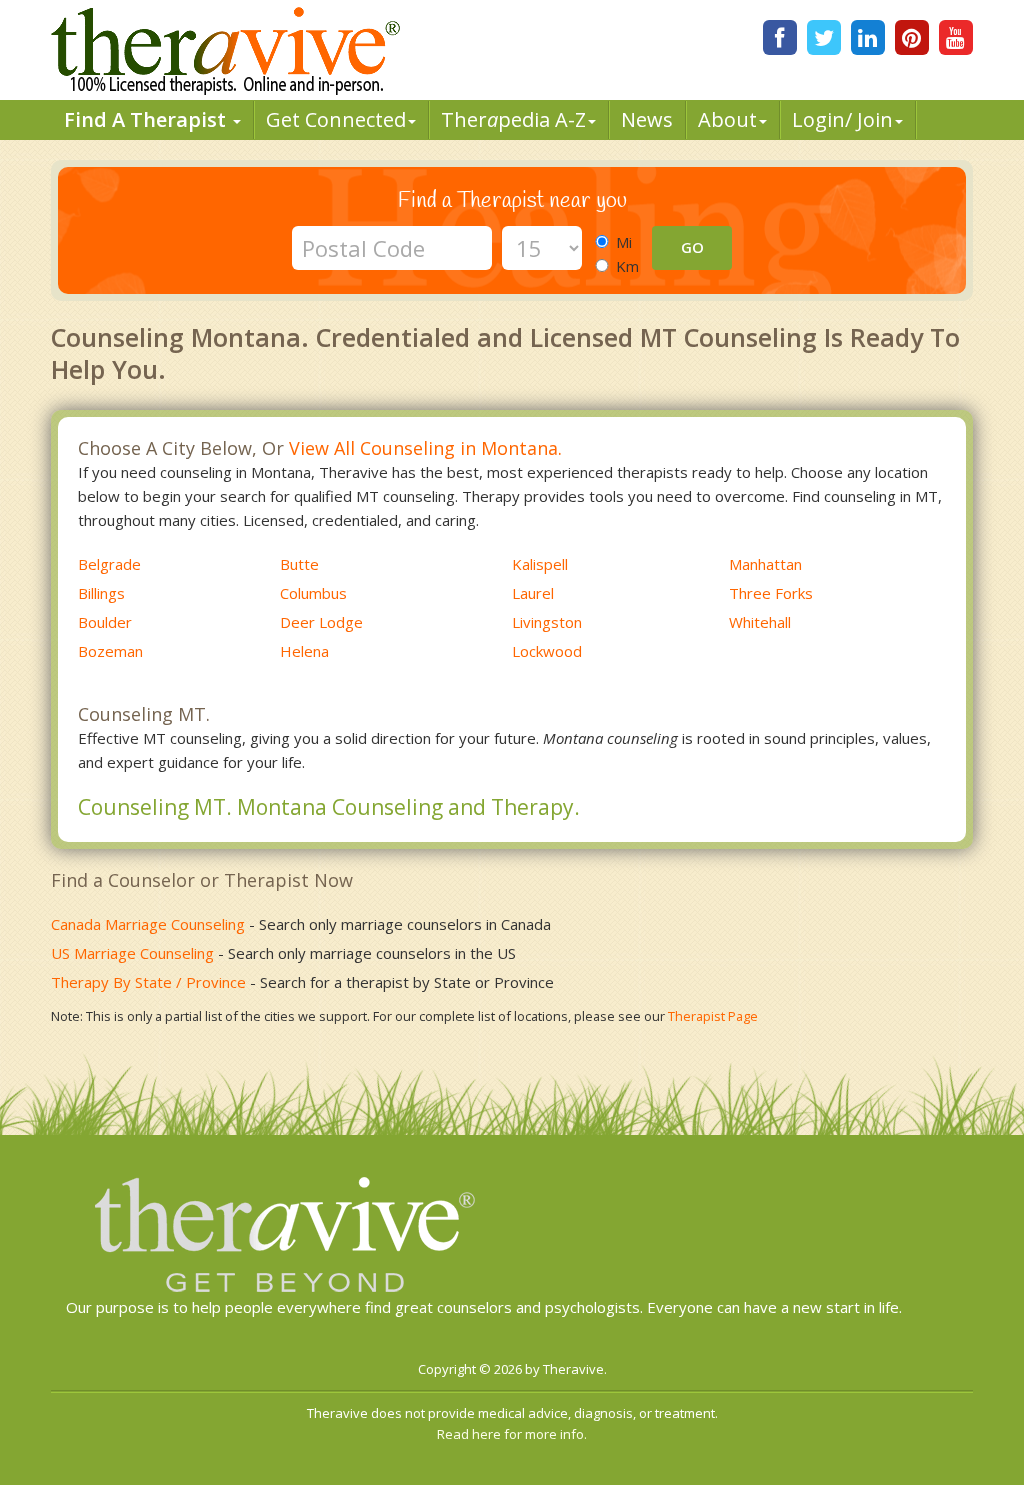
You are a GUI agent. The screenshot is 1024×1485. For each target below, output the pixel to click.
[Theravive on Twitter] (824, 37)
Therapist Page (713, 1016)
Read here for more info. (512, 1434)
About (727, 119)
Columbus (313, 593)
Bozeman (110, 651)
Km (627, 266)
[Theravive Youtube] (956, 37)
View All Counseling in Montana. (425, 448)
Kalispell (540, 564)
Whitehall (760, 622)
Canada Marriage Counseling (148, 924)
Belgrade (109, 564)
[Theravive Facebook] (780, 37)
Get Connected (336, 119)
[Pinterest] (912, 37)
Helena (304, 651)
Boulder (105, 622)
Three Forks (771, 593)
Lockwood (547, 651)
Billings (101, 593)
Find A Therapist (147, 119)
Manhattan (765, 564)
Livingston (547, 622)
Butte (299, 564)
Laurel (533, 593)
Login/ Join (842, 119)
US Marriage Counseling (132, 953)
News (647, 119)
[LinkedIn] (868, 37)
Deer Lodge (321, 622)
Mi (624, 242)
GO (692, 247)
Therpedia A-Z (513, 119)
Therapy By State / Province (148, 982)
